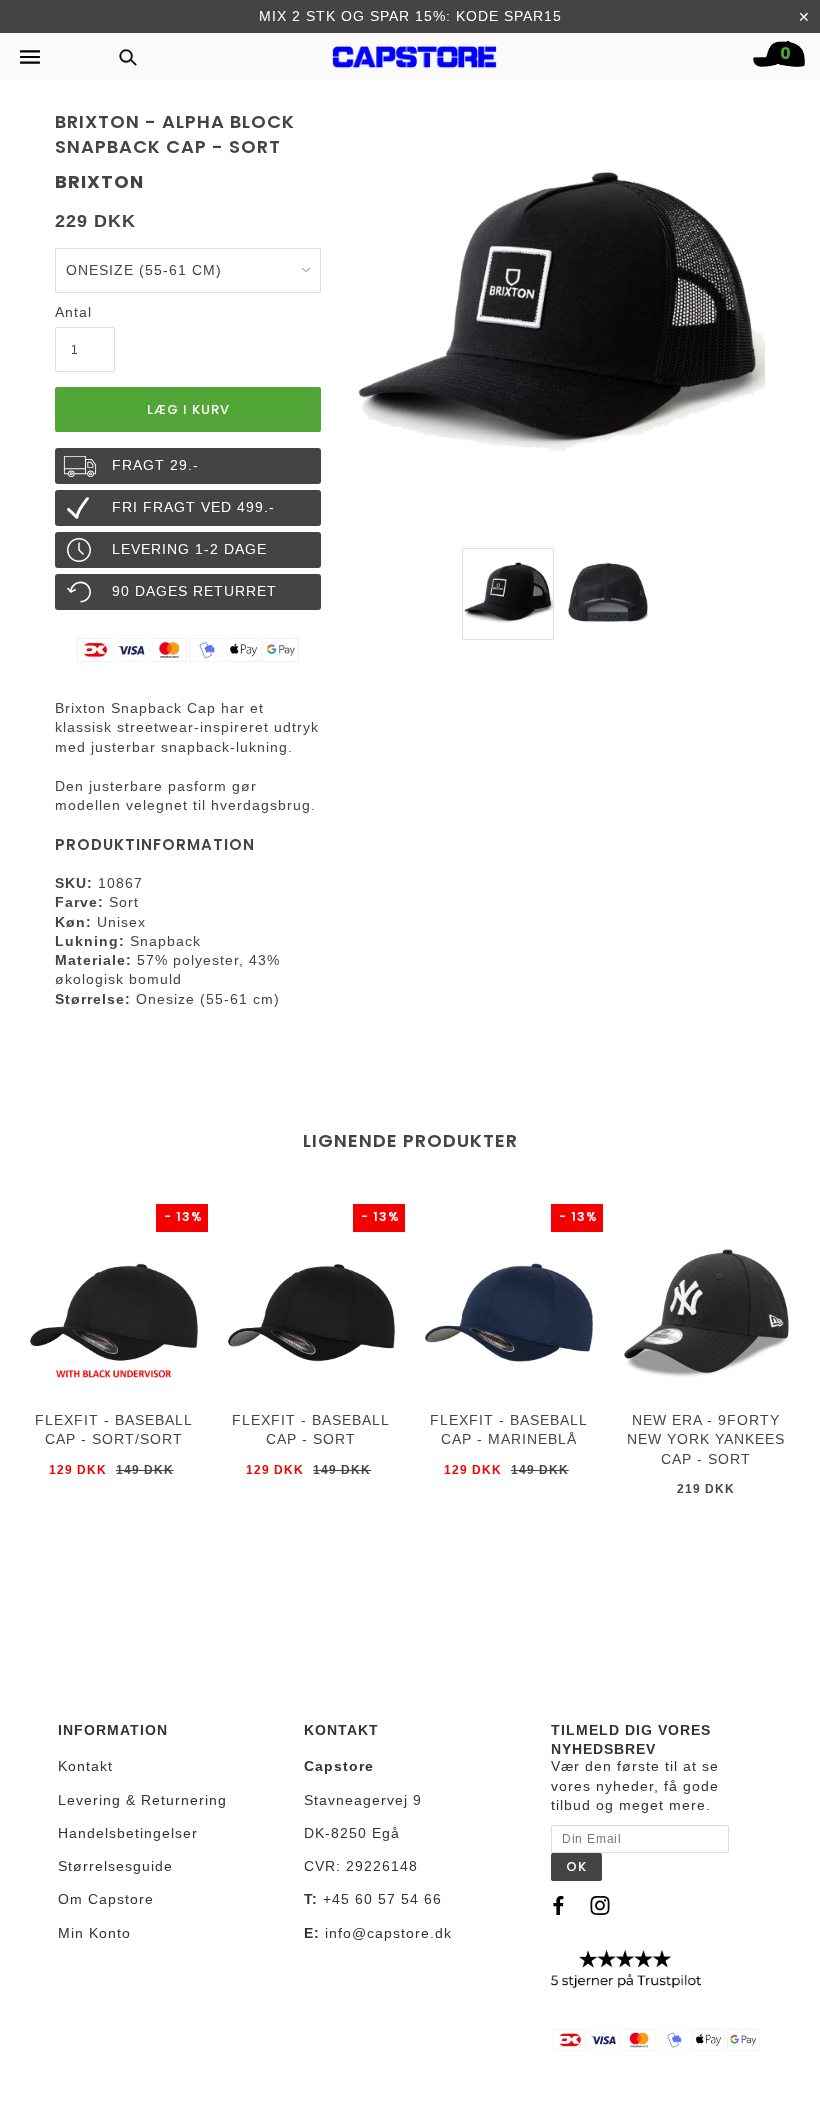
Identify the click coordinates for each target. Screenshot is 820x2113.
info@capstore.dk (388, 1933)
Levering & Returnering (142, 1800)
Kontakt (85, 1766)
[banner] (415, 52)
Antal (73, 312)
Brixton (99, 181)
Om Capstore (106, 1899)
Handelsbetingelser (128, 1833)
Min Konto (94, 1933)
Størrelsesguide (115, 1866)
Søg (122, 56)
